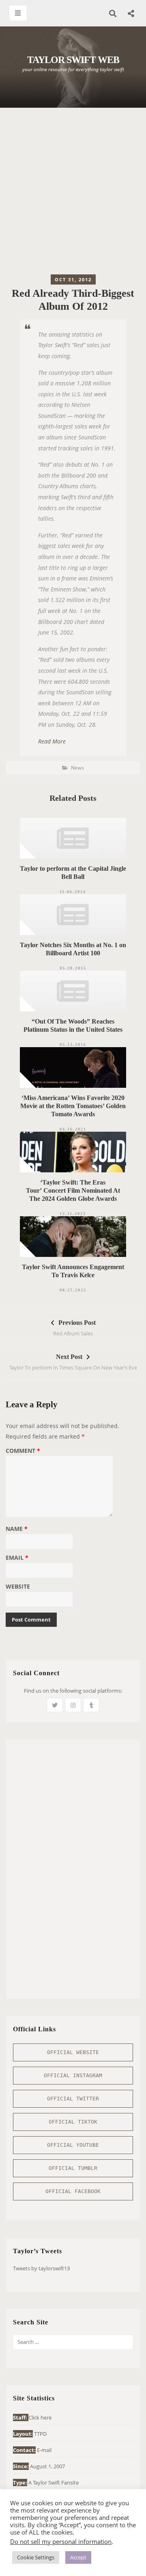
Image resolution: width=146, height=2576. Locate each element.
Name (17, 1529)
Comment (23, 1451)
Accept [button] (78, 2557)
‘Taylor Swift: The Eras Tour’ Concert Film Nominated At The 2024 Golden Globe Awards (73, 1190)
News (77, 768)
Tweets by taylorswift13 (41, 2268)
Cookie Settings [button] (36, 2557)
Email (17, 1558)
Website (18, 1587)
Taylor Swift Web (73, 60)
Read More (52, 741)
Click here (40, 2417)
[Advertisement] (73, 193)
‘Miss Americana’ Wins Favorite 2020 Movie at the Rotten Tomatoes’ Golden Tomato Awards (73, 1106)
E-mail (44, 2450)
